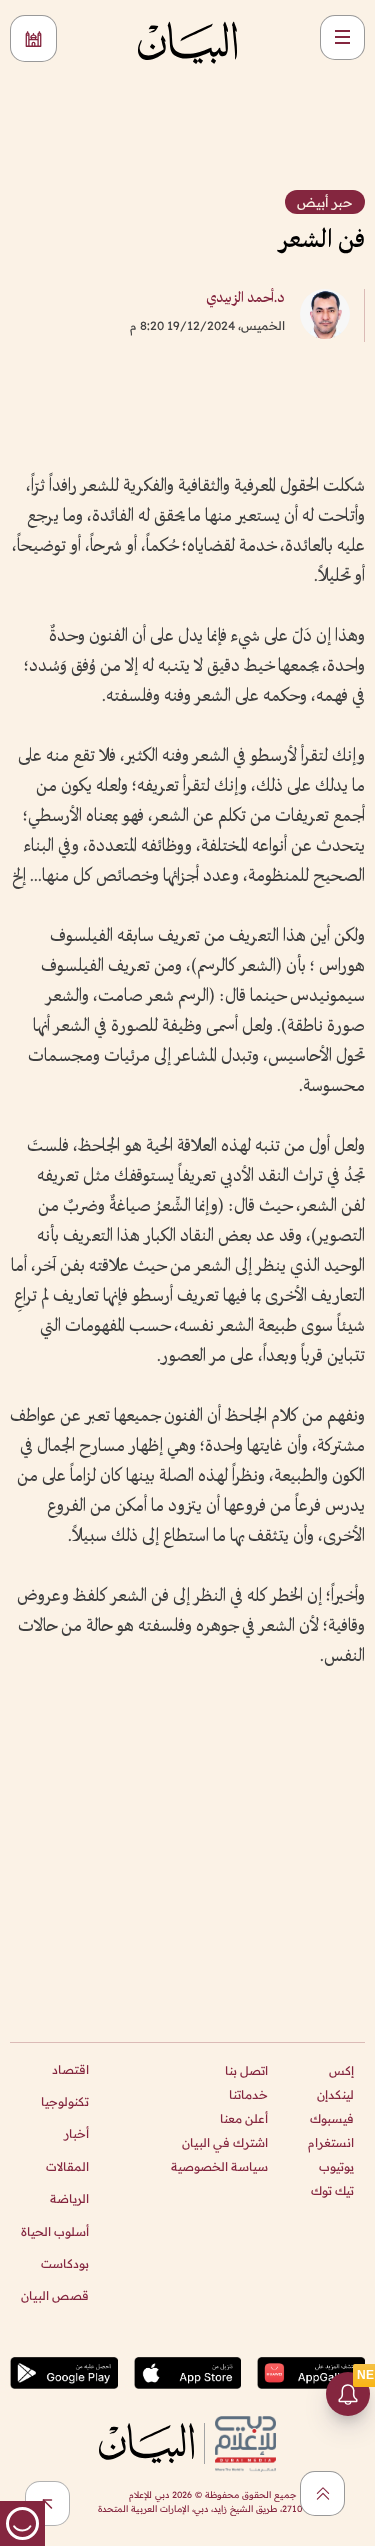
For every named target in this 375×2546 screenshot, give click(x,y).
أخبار (76, 2133)
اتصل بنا (246, 2070)
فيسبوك (332, 2118)
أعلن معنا (244, 2118)
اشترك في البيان (225, 2142)
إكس (341, 2070)
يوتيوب (336, 2166)
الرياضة (69, 2198)
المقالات (67, 2166)
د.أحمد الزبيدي (245, 298)
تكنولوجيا (65, 2101)
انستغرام (331, 2142)
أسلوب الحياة (55, 2231)
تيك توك (332, 2190)
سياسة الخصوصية (219, 2166)
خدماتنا (248, 2094)
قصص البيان (55, 2295)
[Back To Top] (322, 2493)
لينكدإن (335, 2094)
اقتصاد (70, 2069)
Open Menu (342, 37)
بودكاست (65, 2263)
